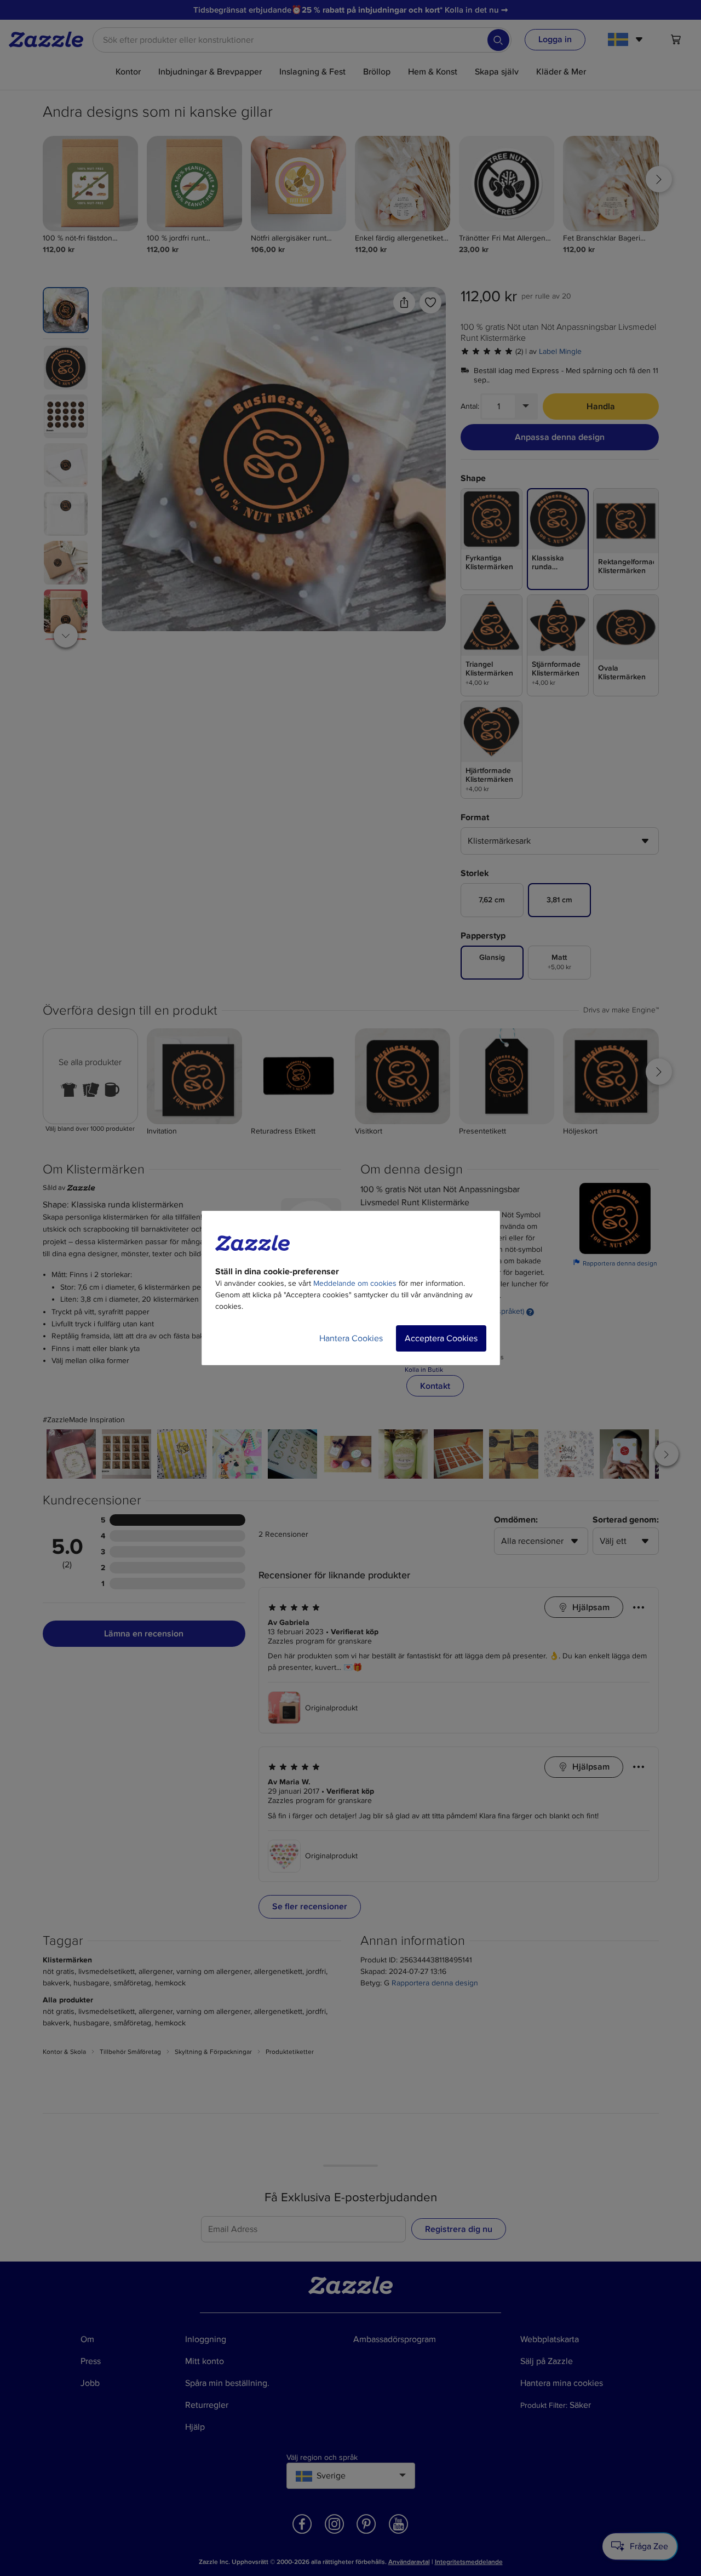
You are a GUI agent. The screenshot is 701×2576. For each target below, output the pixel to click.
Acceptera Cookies (441, 1338)
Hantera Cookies (351, 1338)
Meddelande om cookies (355, 1283)
